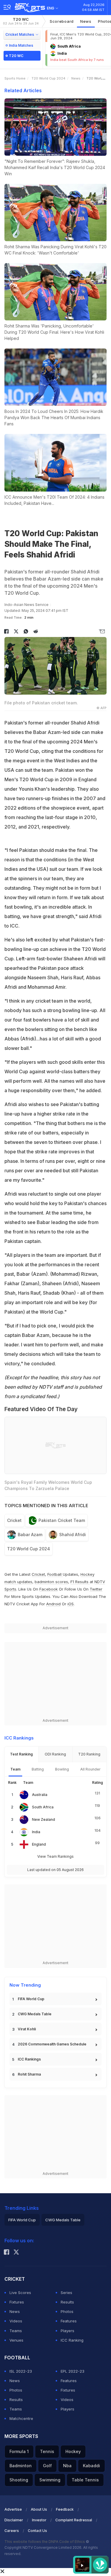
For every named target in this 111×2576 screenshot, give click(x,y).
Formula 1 (19, 2451)
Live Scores (20, 2293)
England (39, 1844)
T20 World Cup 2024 (48, 78)
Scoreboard (62, 21)
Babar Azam (30, 1535)
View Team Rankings (55, 1856)
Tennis (47, 2451)
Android (53, 1604)
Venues (16, 2340)
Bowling (62, 1769)
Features (69, 2321)
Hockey (73, 2451)
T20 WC (21, 21)
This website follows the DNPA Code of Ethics (45, 2542)
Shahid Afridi (73, 1535)
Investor (39, 2520)
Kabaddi (91, 2466)
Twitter (96, 1589)
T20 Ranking (89, 1754)
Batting (38, 1769)
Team (15, 1769)
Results (67, 2302)
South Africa (43, 1807)
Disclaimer (14, 2520)
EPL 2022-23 (73, 2371)
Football (55, 1574)
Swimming (50, 2480)
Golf (47, 2466)
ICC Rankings (29, 2059)
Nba (67, 2466)
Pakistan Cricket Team (62, 1520)
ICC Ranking (72, 2340)
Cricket (14, 1520)
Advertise (13, 2509)
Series (66, 2293)
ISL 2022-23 (21, 2371)
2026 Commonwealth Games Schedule (52, 2044)
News (86, 21)
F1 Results (80, 1582)
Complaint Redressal (74, 2520)
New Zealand (44, 1819)
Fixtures (17, 2302)
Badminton (21, 2466)
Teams (16, 2331)
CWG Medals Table (35, 2014)
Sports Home (15, 78)
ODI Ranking (55, 1754)
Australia (40, 1795)
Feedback (65, 2509)
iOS (71, 1604)
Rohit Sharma (29, 2074)
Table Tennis (85, 2480)
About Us (39, 2509)
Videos (16, 2321)
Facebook (49, 1589)
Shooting (19, 2480)
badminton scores (51, 1582)
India (36, 1832)
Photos (67, 2311)
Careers (12, 2531)
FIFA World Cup (31, 1999)
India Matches (21, 45)
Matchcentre (21, 2418)
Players (67, 2331)
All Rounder (90, 1769)
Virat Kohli (27, 2029)
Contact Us (37, 2531)
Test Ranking (21, 1754)
